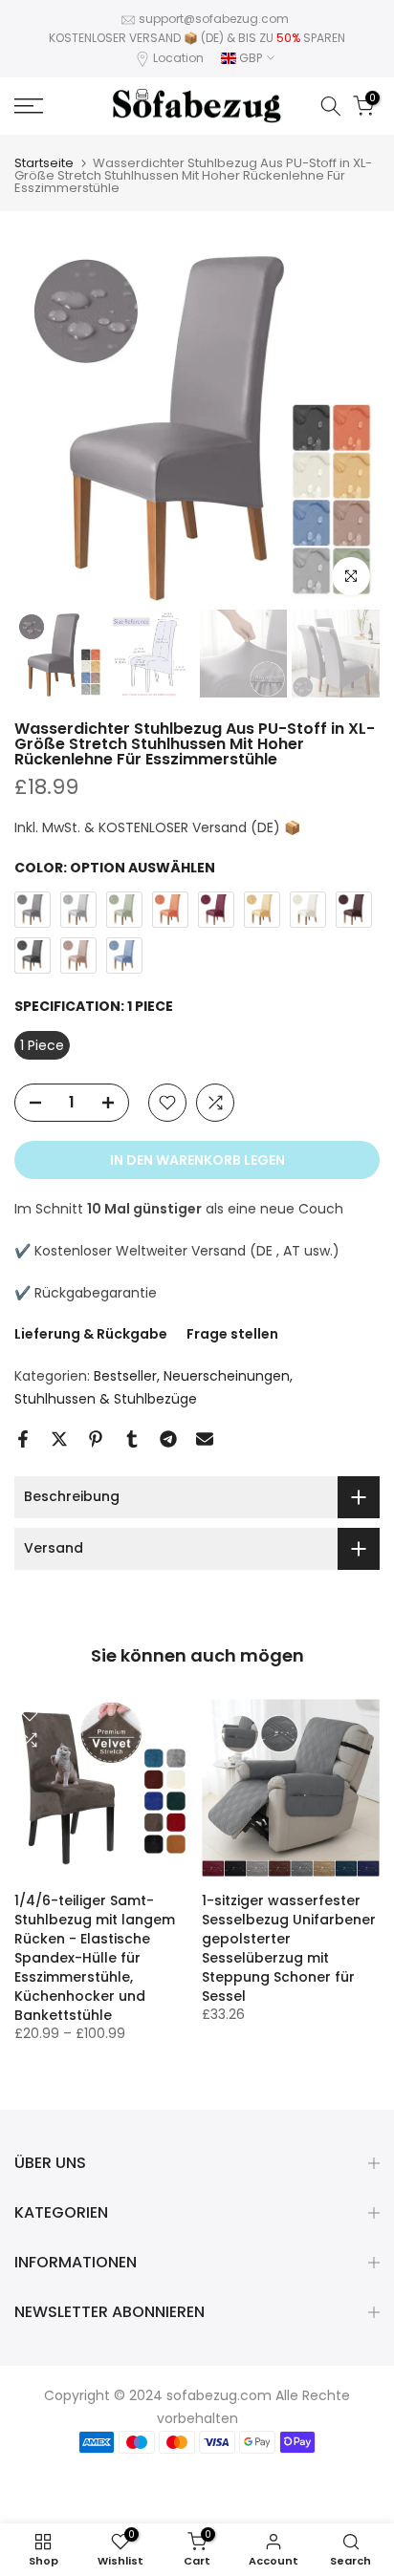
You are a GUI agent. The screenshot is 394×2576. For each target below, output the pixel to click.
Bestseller (125, 1376)
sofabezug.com (219, 2396)
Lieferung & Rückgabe (91, 1334)
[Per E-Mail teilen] (205, 1439)
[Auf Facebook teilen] (23, 1439)
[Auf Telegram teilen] (168, 1439)
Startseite (44, 163)
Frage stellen (232, 1334)
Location (178, 58)
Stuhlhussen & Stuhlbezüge (106, 1399)
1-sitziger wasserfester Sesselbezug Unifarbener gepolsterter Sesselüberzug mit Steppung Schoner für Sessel (289, 1948)
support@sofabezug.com (214, 19)
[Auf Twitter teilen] (59, 1439)
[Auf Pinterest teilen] (96, 1439)
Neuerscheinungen (227, 1376)
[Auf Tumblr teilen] (132, 1439)
